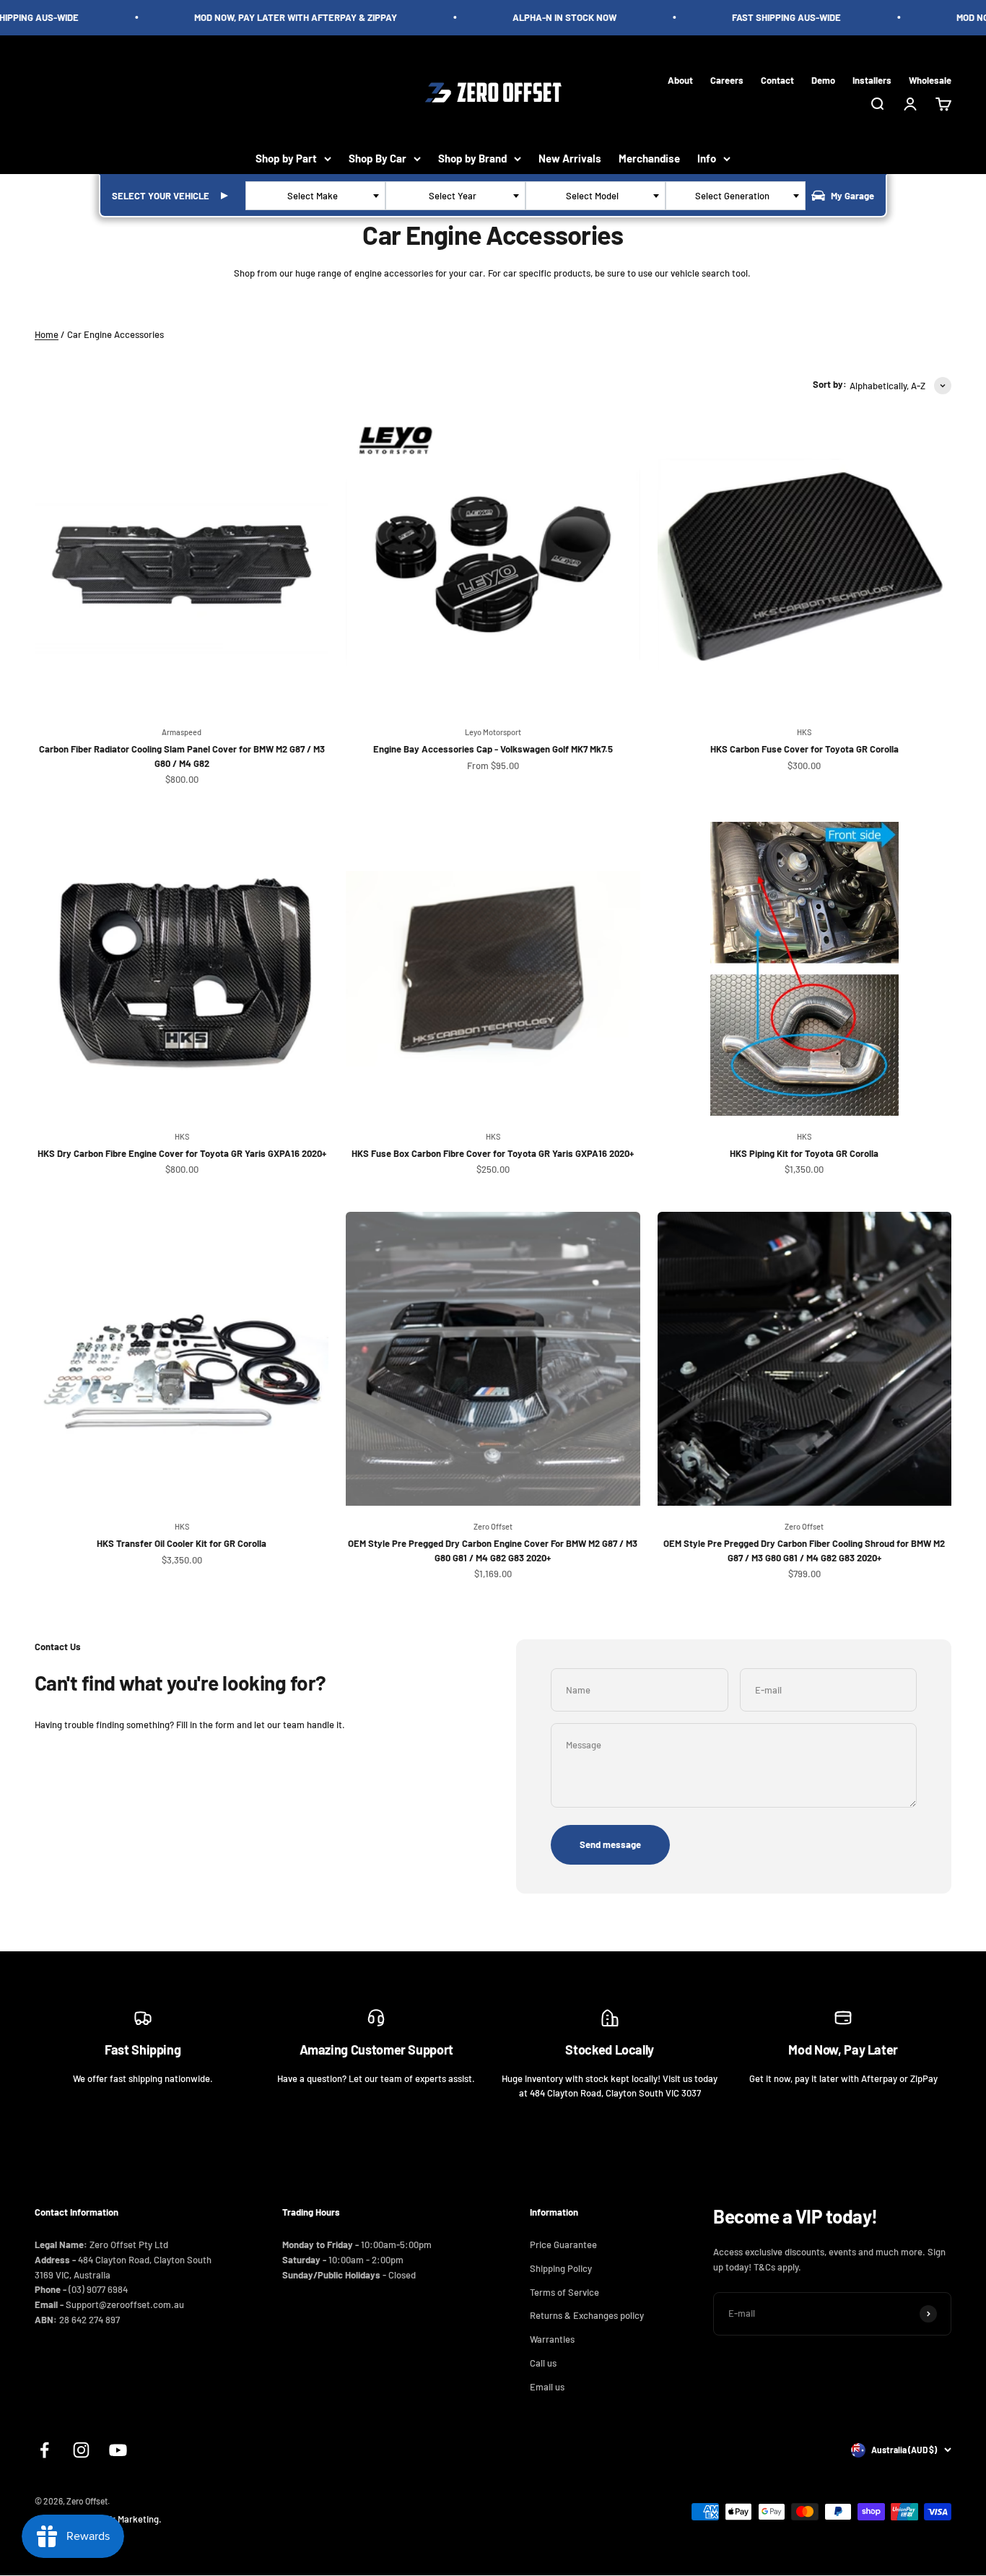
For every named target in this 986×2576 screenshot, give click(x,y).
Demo (823, 79)
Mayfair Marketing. (123, 2519)
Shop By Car (378, 158)
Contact (777, 79)
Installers (872, 79)
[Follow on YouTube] (118, 2450)
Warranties (552, 2339)
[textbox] (315, 196)
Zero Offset (493, 1526)
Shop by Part (286, 158)
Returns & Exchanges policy (587, 2315)
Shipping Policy (561, 2268)
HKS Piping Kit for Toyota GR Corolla (804, 1153)
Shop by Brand (472, 158)
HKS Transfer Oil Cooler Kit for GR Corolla (182, 1543)
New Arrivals (570, 158)
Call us (543, 2363)
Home (47, 334)
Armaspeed (182, 732)
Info (707, 158)
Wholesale (930, 79)
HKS (804, 732)
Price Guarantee (563, 2245)
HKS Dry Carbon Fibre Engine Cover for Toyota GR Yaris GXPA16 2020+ (182, 1153)
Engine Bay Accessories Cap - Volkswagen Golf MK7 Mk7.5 (493, 749)
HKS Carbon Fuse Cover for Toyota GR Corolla (804, 749)
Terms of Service (564, 2292)
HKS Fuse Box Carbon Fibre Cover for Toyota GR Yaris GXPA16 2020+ (493, 1153)
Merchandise (649, 158)
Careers (727, 79)
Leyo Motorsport (493, 732)
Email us (547, 2387)
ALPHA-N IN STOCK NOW (545, 17)
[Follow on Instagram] (81, 2450)
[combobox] (315, 196)
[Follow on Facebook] (44, 2450)
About (680, 79)
